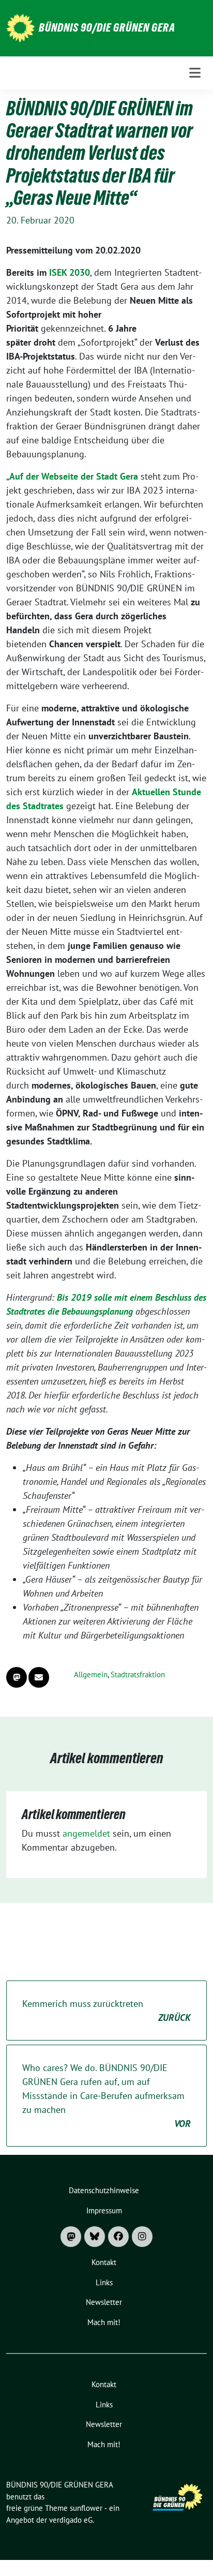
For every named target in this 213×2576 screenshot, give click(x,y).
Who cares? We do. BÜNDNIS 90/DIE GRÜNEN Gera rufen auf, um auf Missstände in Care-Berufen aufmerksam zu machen (106, 2096)
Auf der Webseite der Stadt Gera (74, 476)
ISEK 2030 (70, 272)
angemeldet (86, 1833)
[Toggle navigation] (195, 73)
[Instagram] (142, 2237)
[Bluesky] (95, 2237)
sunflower (86, 2508)
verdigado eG (71, 2520)
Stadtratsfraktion (138, 1674)
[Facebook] (118, 2237)
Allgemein (91, 1674)
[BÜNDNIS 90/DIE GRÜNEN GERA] (20, 27)
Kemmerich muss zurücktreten (106, 2011)
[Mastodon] (71, 2237)
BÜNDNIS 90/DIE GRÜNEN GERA (107, 27)
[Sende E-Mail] (39, 1677)
